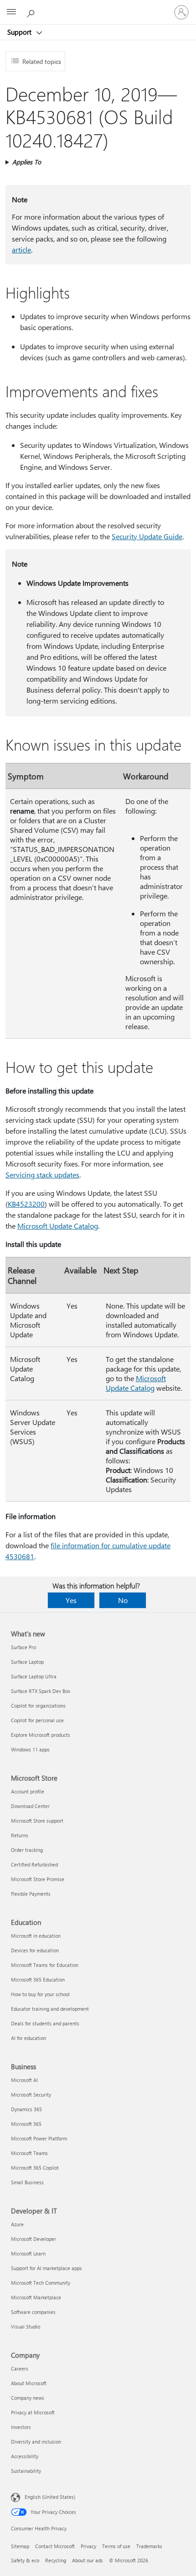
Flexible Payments (31, 1894)
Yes (71, 1600)
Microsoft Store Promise (38, 1879)
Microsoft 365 (26, 2124)
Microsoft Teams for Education (45, 1965)
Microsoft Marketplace (36, 2297)
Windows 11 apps (30, 1749)
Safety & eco (25, 2560)
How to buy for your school (40, 1994)
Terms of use (116, 2546)
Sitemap (20, 2546)
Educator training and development (50, 2009)
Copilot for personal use (37, 1720)
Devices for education (35, 1950)
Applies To (27, 162)
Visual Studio (26, 2326)
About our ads (88, 2560)
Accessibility (25, 2456)
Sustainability (26, 2471)
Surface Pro (23, 1647)
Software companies (33, 2312)
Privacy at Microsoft (33, 2412)
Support (20, 32)
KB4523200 (26, 1204)
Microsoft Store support (37, 1821)
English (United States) (50, 2497)
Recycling (56, 2560)
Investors (21, 2427)
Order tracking (27, 1850)
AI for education (28, 2038)
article (21, 250)
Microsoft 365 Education (38, 1979)
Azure (17, 2224)
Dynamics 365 (26, 2109)
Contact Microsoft (55, 2546)
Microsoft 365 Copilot (35, 2168)
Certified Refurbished (34, 1864)
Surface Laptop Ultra (34, 1676)
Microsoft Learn (28, 2253)
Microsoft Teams (29, 2153)
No (123, 1600)
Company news (28, 2398)
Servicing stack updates (42, 1175)
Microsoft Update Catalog (58, 1226)
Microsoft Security (31, 2095)
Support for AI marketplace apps (46, 2268)
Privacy (88, 2546)
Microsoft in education (36, 1936)
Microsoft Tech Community (41, 2283)
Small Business (27, 2182)
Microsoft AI (24, 2080)
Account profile (28, 1791)
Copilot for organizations (38, 1706)
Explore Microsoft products (41, 1735)
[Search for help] (32, 12)
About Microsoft (29, 2383)
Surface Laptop (27, 1662)
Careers (20, 2368)
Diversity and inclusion (36, 2442)
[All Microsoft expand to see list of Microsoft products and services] (11, 12)
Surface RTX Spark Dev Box (41, 1691)
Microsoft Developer (34, 2239)
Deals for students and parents (45, 2023)
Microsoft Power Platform (39, 2138)
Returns (20, 1835)
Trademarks (149, 2546)
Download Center (30, 1806)
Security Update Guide (147, 536)
